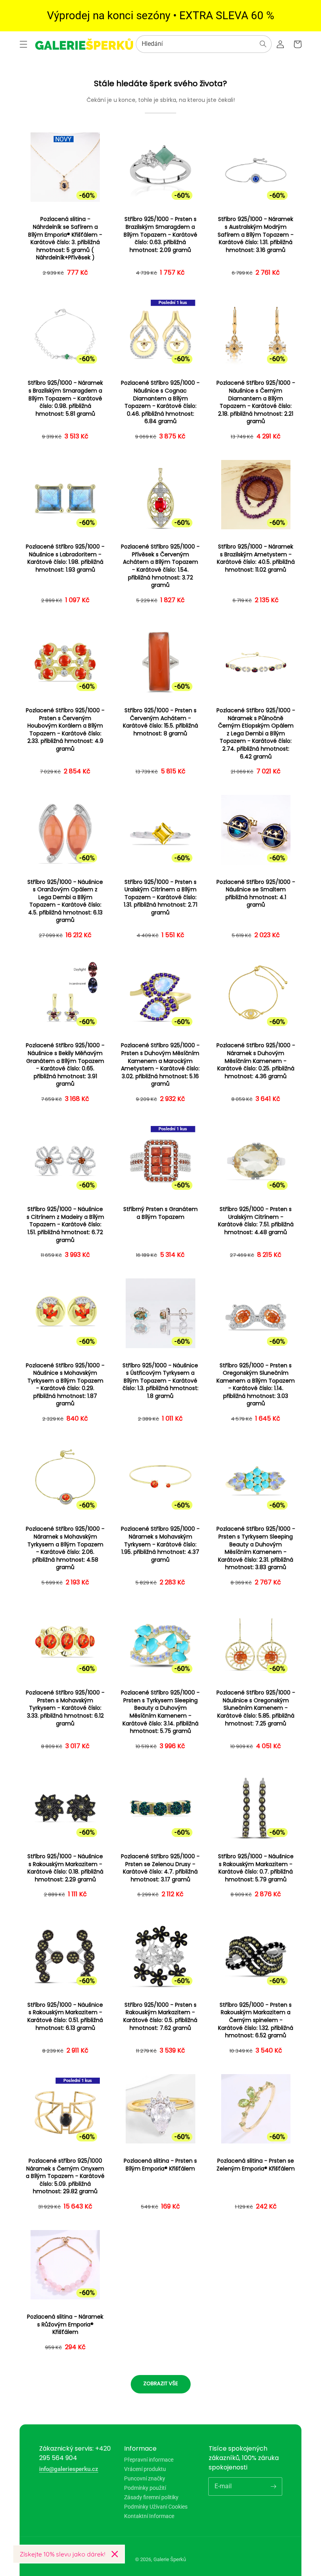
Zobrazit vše (161, 2383)
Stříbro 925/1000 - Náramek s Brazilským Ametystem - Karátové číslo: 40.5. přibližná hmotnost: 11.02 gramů (256, 558)
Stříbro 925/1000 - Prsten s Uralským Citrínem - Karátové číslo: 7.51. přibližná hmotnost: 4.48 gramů (256, 1221)
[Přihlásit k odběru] (273, 2486)
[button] (23, 44)
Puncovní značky (145, 2478)
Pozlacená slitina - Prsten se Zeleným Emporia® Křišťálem (256, 2165)
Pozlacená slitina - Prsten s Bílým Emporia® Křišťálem (160, 2165)
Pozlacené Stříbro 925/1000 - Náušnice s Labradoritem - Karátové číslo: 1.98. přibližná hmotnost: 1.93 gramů (65, 558)
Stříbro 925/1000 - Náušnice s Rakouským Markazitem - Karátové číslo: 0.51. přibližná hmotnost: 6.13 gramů (65, 2017)
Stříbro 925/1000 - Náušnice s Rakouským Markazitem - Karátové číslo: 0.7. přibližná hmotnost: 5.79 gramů (256, 1868)
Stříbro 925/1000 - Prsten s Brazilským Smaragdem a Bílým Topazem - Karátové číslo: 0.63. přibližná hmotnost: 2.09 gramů (160, 234)
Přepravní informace (149, 2460)
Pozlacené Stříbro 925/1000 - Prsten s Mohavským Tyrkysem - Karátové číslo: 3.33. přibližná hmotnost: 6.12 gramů (65, 1708)
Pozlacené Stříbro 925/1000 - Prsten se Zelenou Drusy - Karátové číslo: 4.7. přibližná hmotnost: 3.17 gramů (160, 1868)
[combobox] (204, 44)
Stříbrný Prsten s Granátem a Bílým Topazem (160, 1213)
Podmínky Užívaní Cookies (156, 2507)
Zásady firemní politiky (151, 2497)
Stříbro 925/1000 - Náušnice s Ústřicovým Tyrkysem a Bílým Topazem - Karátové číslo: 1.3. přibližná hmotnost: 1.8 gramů (160, 1381)
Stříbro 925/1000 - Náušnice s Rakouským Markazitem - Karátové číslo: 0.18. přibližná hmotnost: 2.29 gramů (65, 1868)
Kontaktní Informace (149, 2516)
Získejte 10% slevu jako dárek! (62, 2554)
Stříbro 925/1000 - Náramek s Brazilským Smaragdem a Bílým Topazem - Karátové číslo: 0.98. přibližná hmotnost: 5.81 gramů (65, 398)
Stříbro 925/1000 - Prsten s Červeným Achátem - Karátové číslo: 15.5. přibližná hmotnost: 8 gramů (160, 722)
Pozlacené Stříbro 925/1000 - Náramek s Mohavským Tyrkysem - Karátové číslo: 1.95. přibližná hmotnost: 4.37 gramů (160, 1544)
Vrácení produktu (145, 2469)
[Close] (115, 2554)
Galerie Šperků (170, 2559)
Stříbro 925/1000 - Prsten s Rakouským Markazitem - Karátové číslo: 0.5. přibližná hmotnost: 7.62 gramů (160, 2017)
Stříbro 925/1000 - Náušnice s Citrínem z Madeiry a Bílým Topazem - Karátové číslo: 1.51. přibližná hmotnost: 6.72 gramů (65, 1225)
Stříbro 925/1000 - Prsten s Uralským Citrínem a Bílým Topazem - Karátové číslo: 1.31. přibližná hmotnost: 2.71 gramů (160, 897)
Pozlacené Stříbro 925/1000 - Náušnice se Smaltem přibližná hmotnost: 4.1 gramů (256, 894)
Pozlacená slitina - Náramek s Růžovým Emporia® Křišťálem (65, 2324)
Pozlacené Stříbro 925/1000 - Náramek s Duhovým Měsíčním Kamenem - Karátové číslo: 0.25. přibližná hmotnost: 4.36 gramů (256, 1061)
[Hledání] (263, 44)
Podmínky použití (145, 2488)
